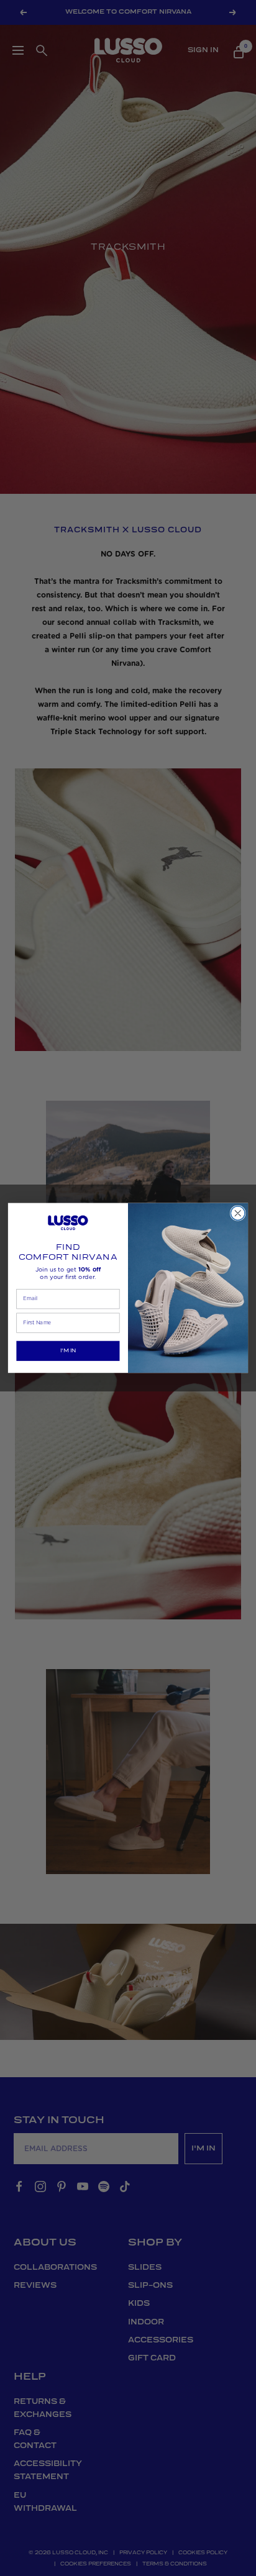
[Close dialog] (238, 1213)
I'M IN (68, 1351)
